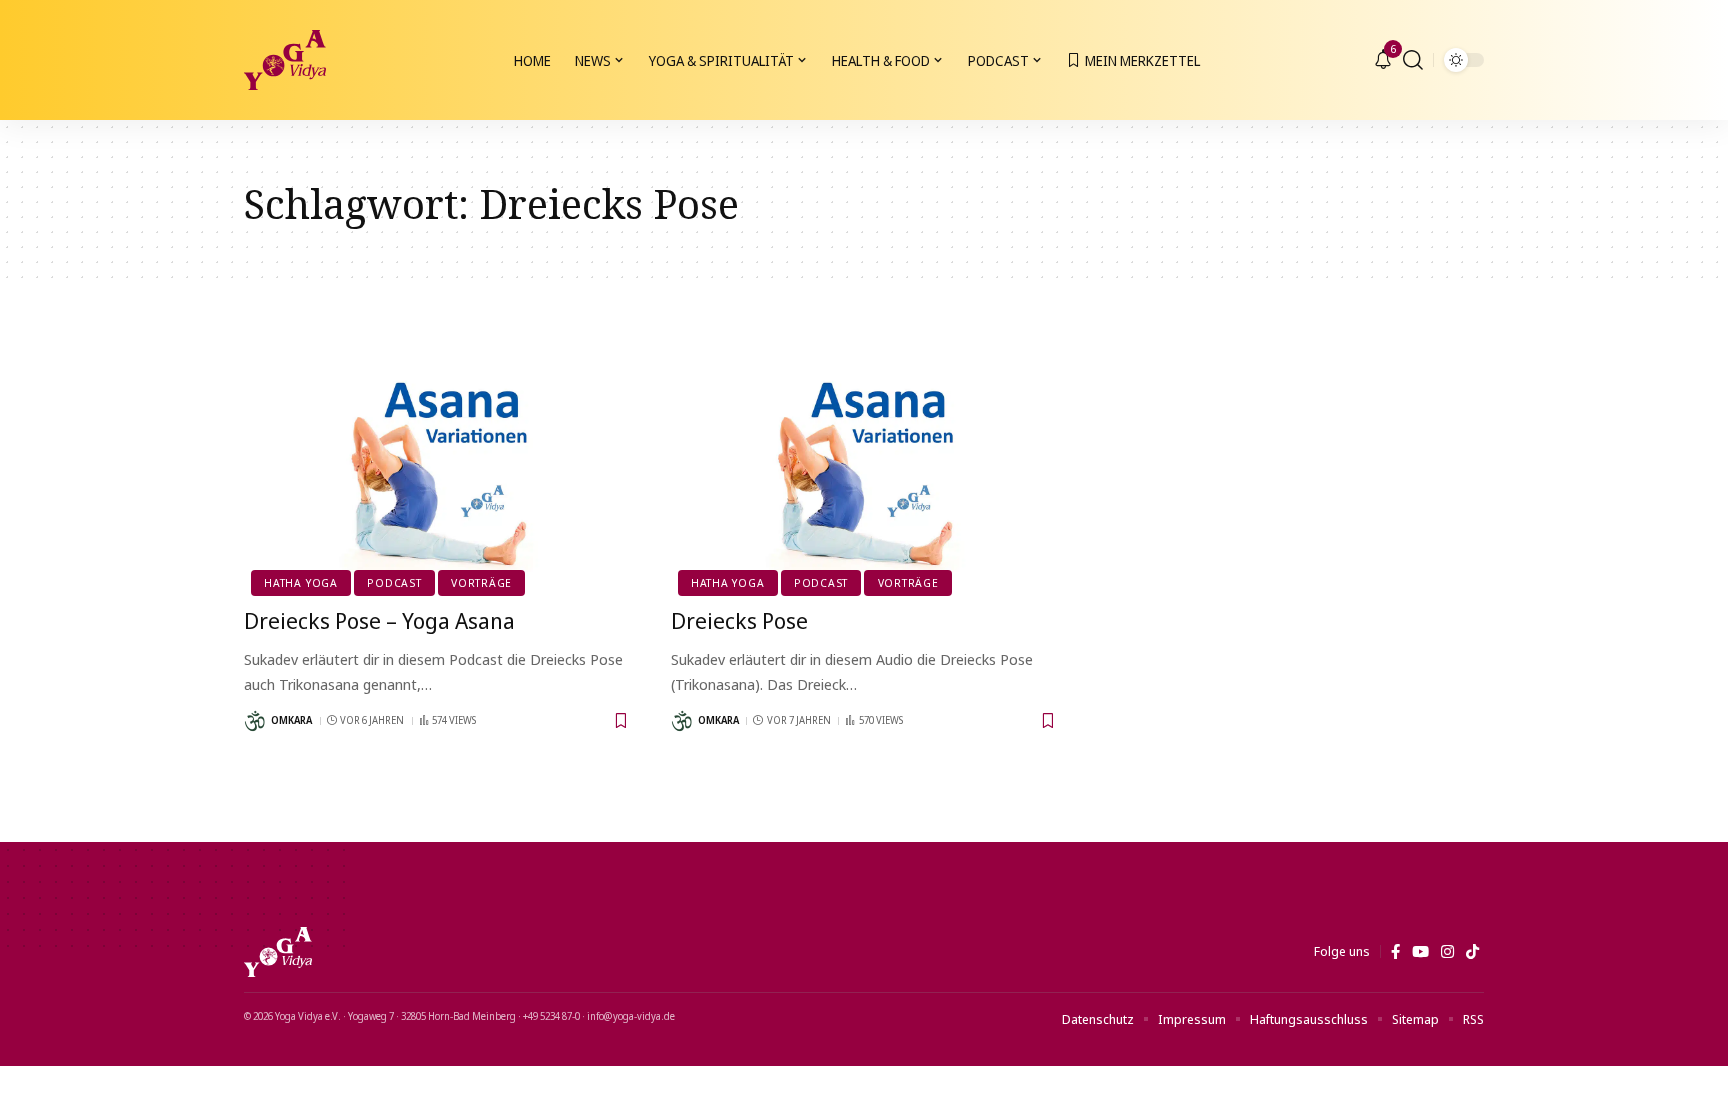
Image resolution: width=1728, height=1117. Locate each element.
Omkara (291, 720)
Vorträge (481, 582)
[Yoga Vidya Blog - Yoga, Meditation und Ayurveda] (285, 60)
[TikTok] (1472, 952)
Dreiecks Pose (739, 620)
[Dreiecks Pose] (864, 474)
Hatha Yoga (301, 582)
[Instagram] (1447, 952)
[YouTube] (1420, 952)
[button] (1413, 60)
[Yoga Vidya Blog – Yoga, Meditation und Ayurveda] (278, 952)
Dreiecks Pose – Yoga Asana (379, 620)
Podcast (394, 582)
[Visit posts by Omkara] (255, 721)
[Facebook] (1395, 952)
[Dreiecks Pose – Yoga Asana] (437, 474)
